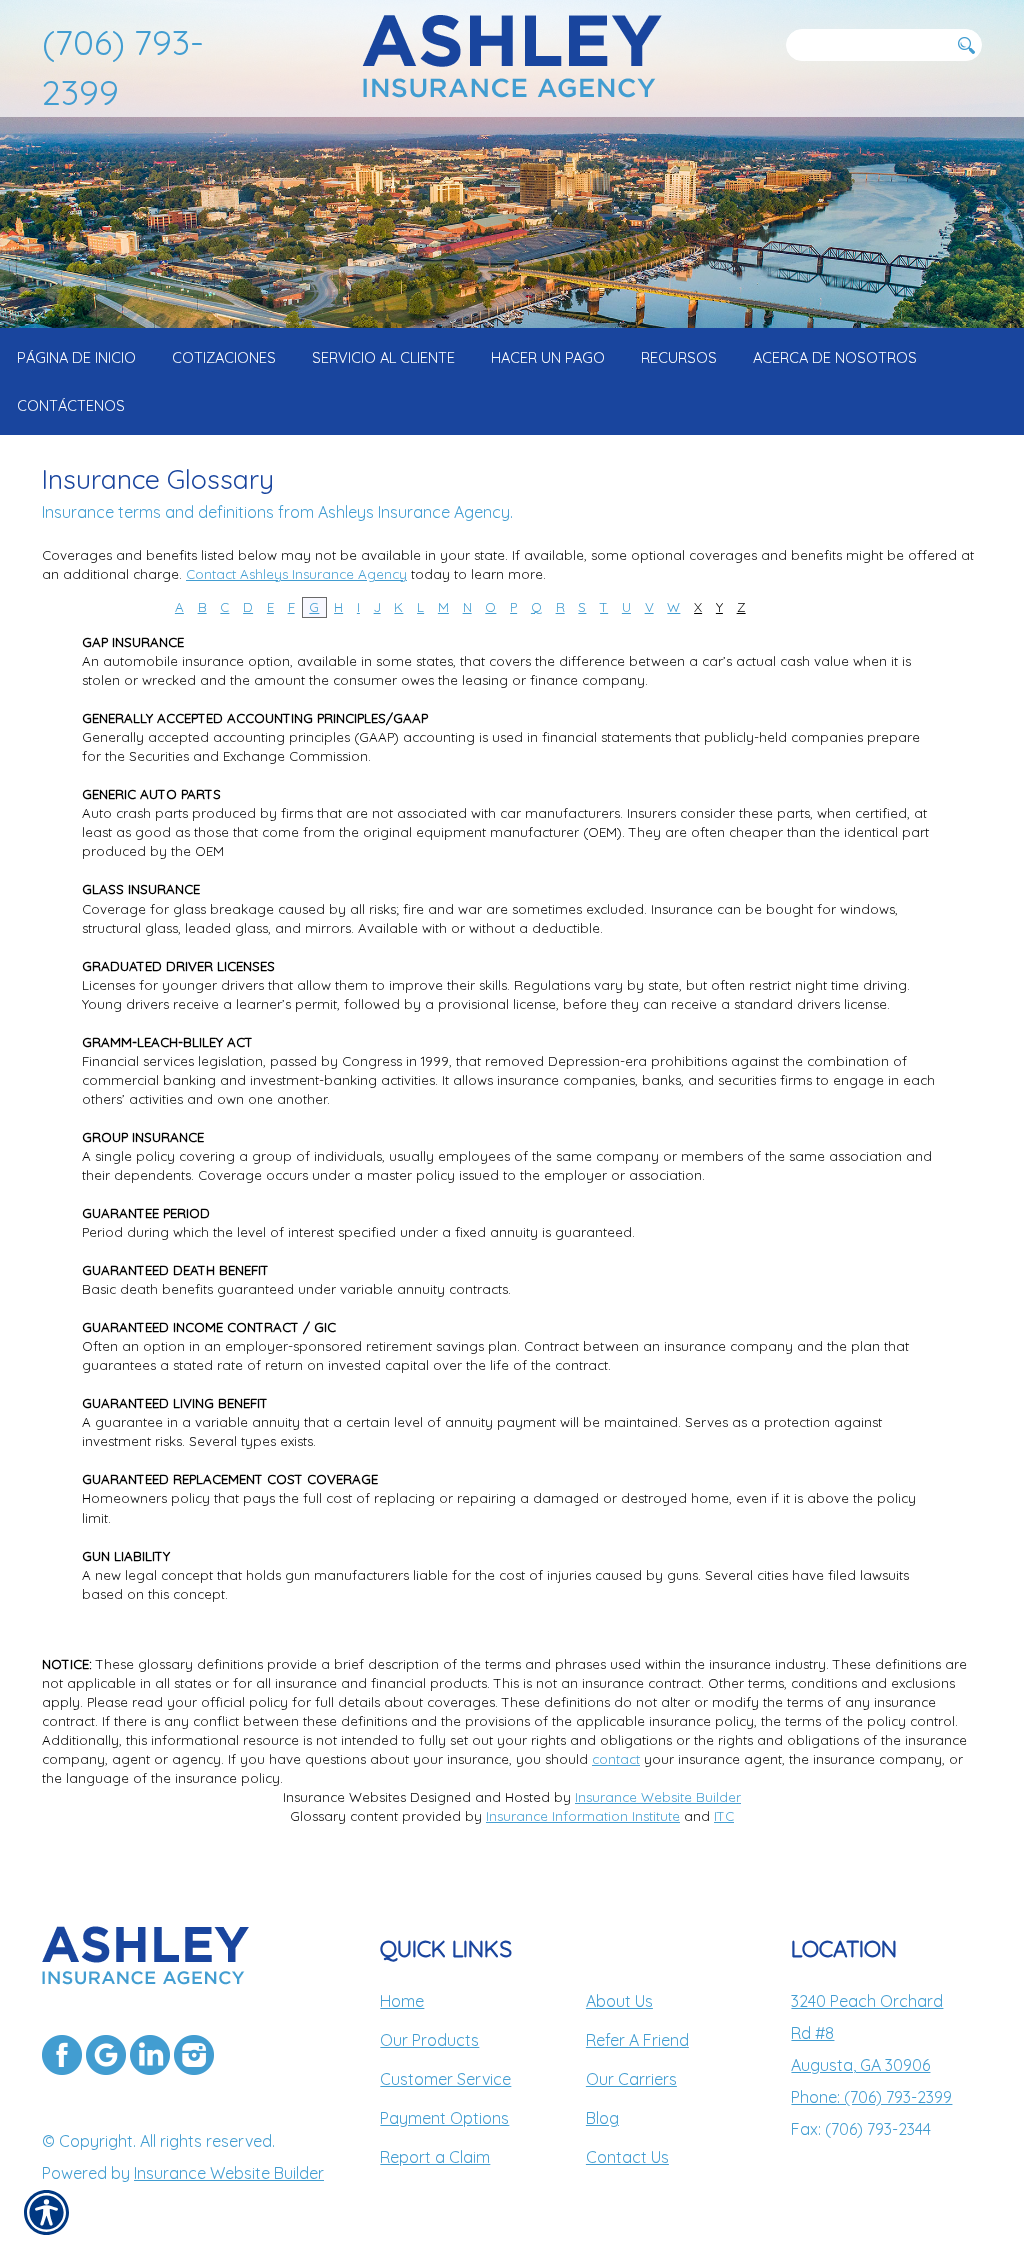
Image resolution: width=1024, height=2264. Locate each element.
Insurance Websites (344, 1797)
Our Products (429, 2040)
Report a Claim (435, 2157)
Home (402, 2001)
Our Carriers (631, 2079)
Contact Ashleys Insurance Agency (296, 574)
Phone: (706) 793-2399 (871, 2097)
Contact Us (627, 2157)
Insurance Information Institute (583, 1816)
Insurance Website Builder (658, 1797)
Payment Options (444, 2118)
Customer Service (445, 2079)
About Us (619, 2001)
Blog (602, 2118)
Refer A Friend (637, 2040)
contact (616, 1759)
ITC (724, 1816)
